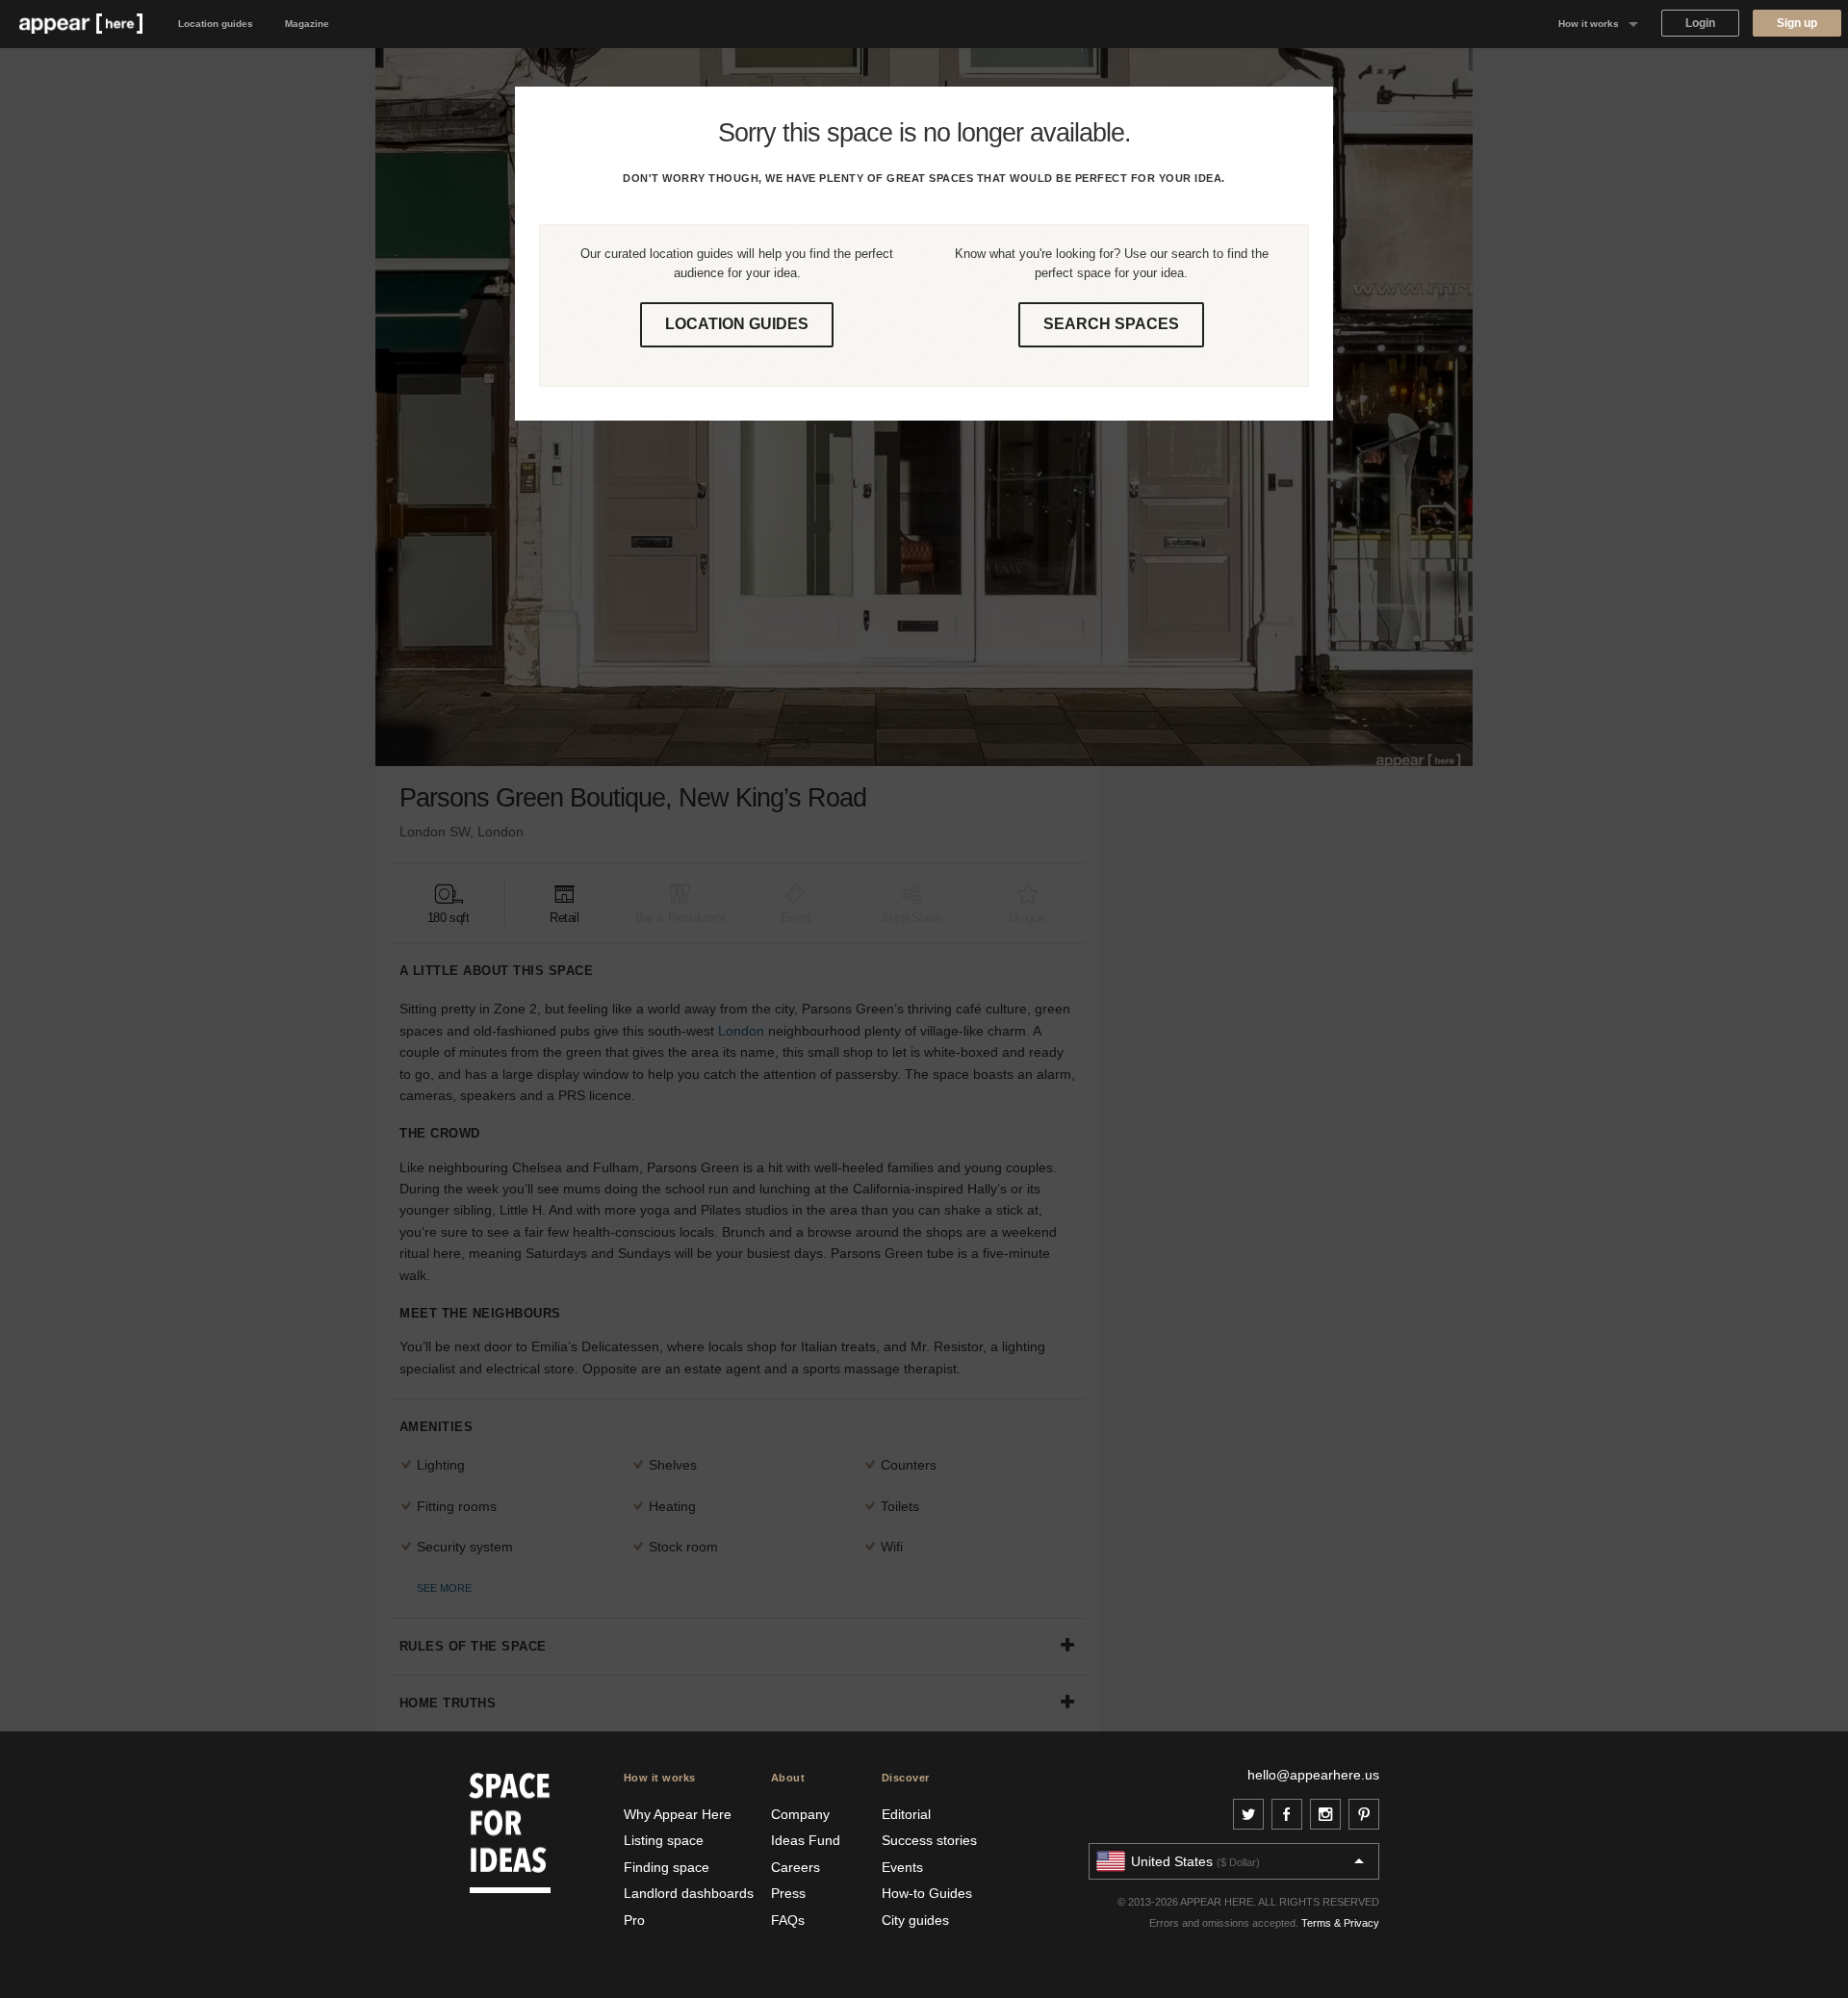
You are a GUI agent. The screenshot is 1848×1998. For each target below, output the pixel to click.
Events (902, 1867)
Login (1700, 23)
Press (788, 1893)
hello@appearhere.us (1313, 1775)
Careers (796, 1867)
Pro (634, 1920)
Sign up (1797, 23)
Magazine (307, 24)
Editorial (906, 1814)
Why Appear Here (678, 1814)
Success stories (929, 1840)
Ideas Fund (806, 1840)
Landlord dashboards (689, 1893)
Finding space (667, 1867)
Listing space (664, 1840)
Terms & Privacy (1340, 1923)
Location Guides (737, 324)
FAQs (788, 1920)
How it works (1589, 24)
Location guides (216, 24)
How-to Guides (927, 1893)
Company (800, 1814)
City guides (915, 1920)
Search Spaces (1111, 324)
